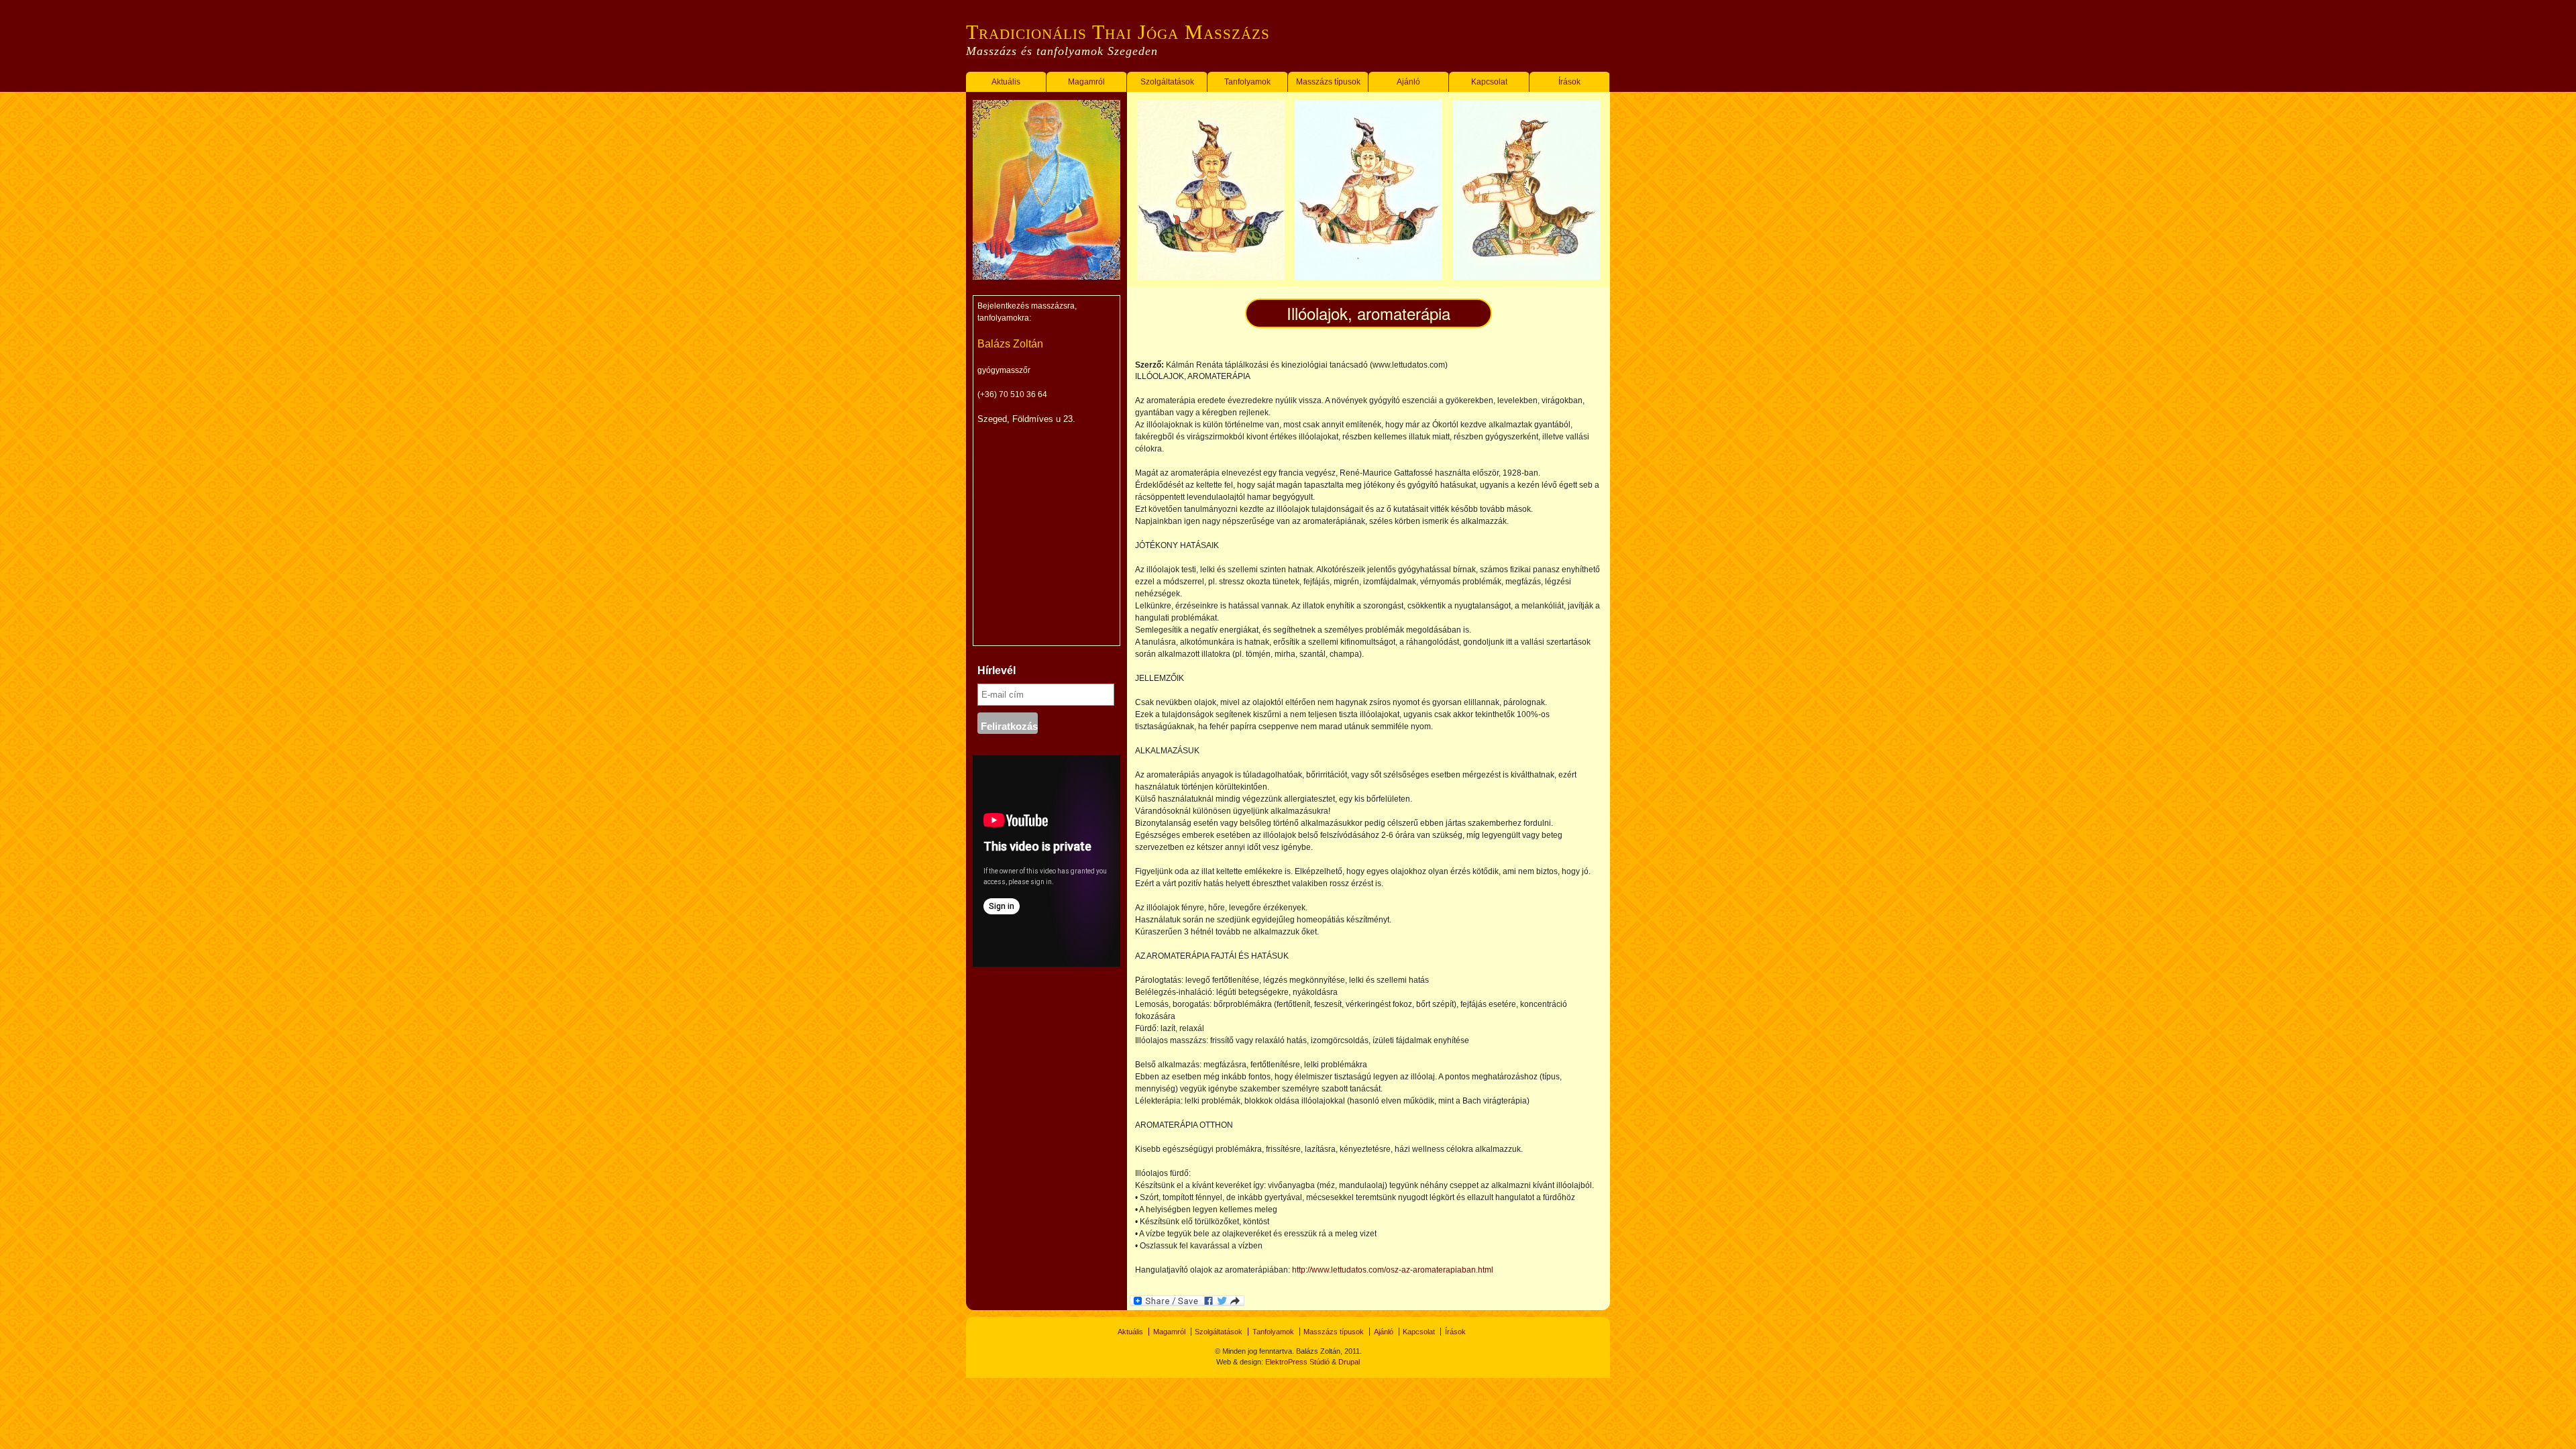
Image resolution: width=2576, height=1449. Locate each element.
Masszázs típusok (1328, 82)
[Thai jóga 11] (1526, 277)
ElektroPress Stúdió (1298, 1362)
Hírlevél (997, 670)
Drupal (1349, 1362)
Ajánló (1408, 82)
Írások (1569, 82)
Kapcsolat (1489, 82)
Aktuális (1006, 82)
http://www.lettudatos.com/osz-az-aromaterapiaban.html (1393, 1270)
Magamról (1086, 82)
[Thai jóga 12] (1368, 277)
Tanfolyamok (1247, 82)
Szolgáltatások (1167, 82)
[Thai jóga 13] (1211, 277)
